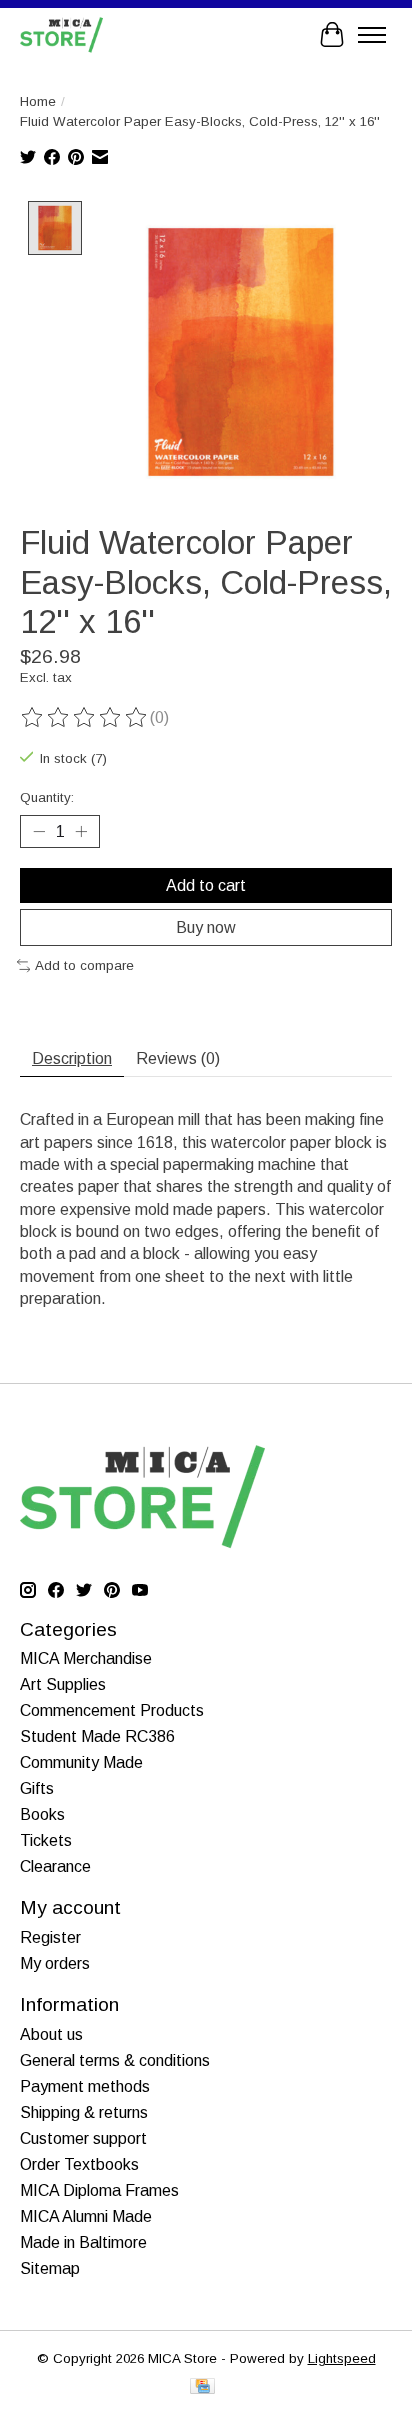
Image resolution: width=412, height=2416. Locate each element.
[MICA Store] (61, 34)
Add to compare (84, 965)
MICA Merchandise (86, 1658)
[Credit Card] (202, 2387)
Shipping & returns (84, 2112)
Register (50, 1937)
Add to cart (206, 885)
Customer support (83, 2138)
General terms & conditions (115, 2060)
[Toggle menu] (372, 35)
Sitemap (50, 2268)
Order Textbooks (79, 2164)
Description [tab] (72, 1058)
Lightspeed (342, 2358)
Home (38, 101)
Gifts (37, 1788)
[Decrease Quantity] (39, 832)
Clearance (55, 1866)
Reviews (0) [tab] (178, 1058)
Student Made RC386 (97, 1736)
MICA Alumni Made (86, 2216)
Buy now (206, 927)
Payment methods (85, 2086)
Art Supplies (63, 1684)
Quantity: (47, 797)
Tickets (46, 1840)
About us (51, 2034)
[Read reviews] (85, 718)
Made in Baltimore (83, 2242)
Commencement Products (112, 1710)
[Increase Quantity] (81, 832)
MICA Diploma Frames (99, 2190)
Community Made (81, 1762)
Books (42, 1814)
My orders (55, 1963)
